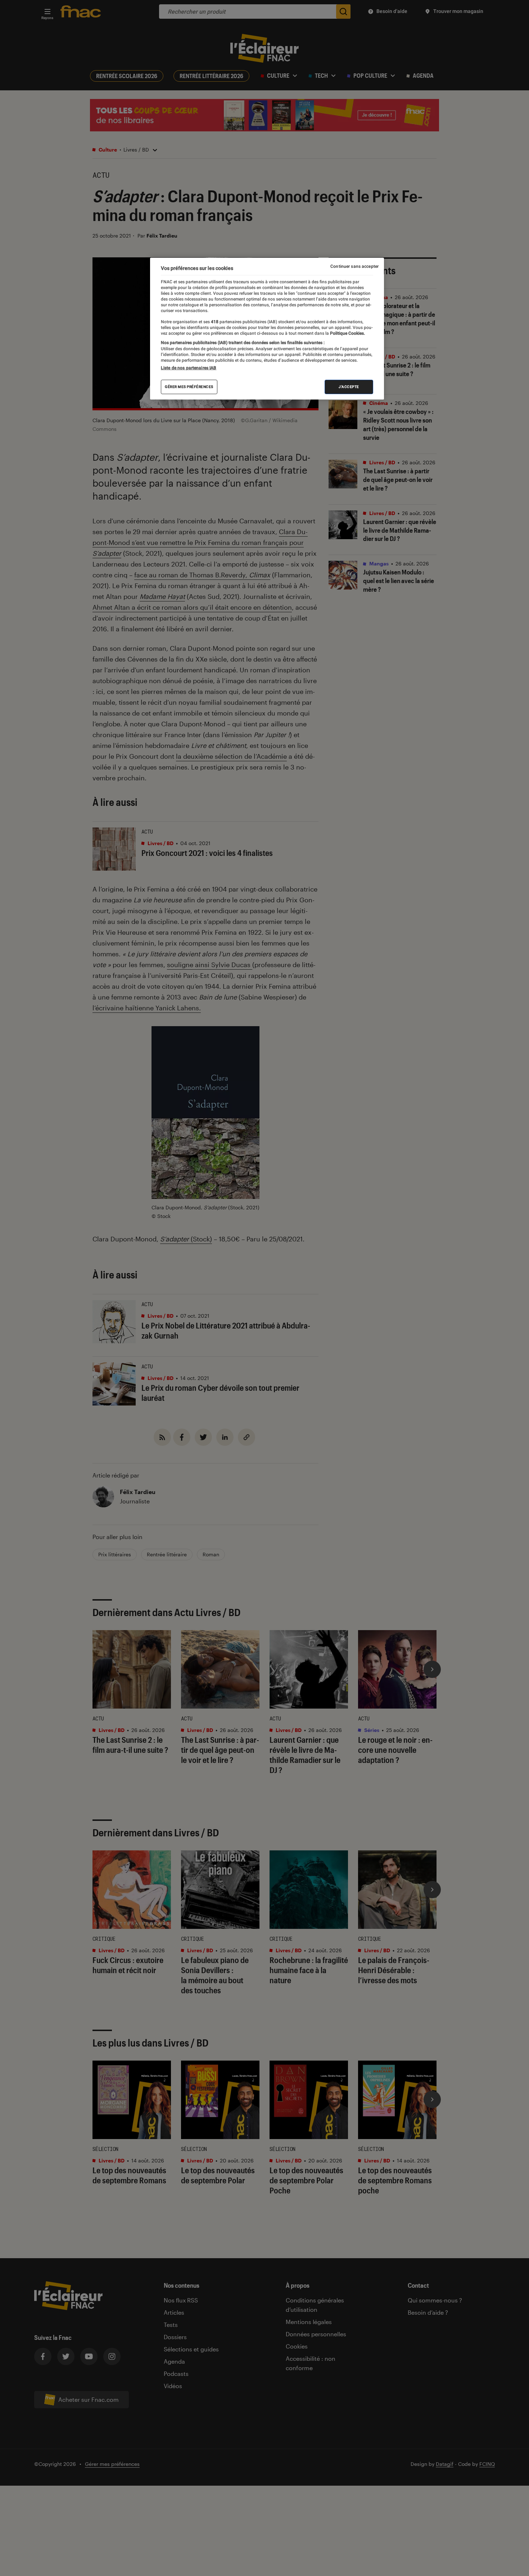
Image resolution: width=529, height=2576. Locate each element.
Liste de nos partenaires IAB (189, 368)
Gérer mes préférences (189, 387)
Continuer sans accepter (354, 266)
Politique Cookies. (347, 333)
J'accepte (349, 387)
